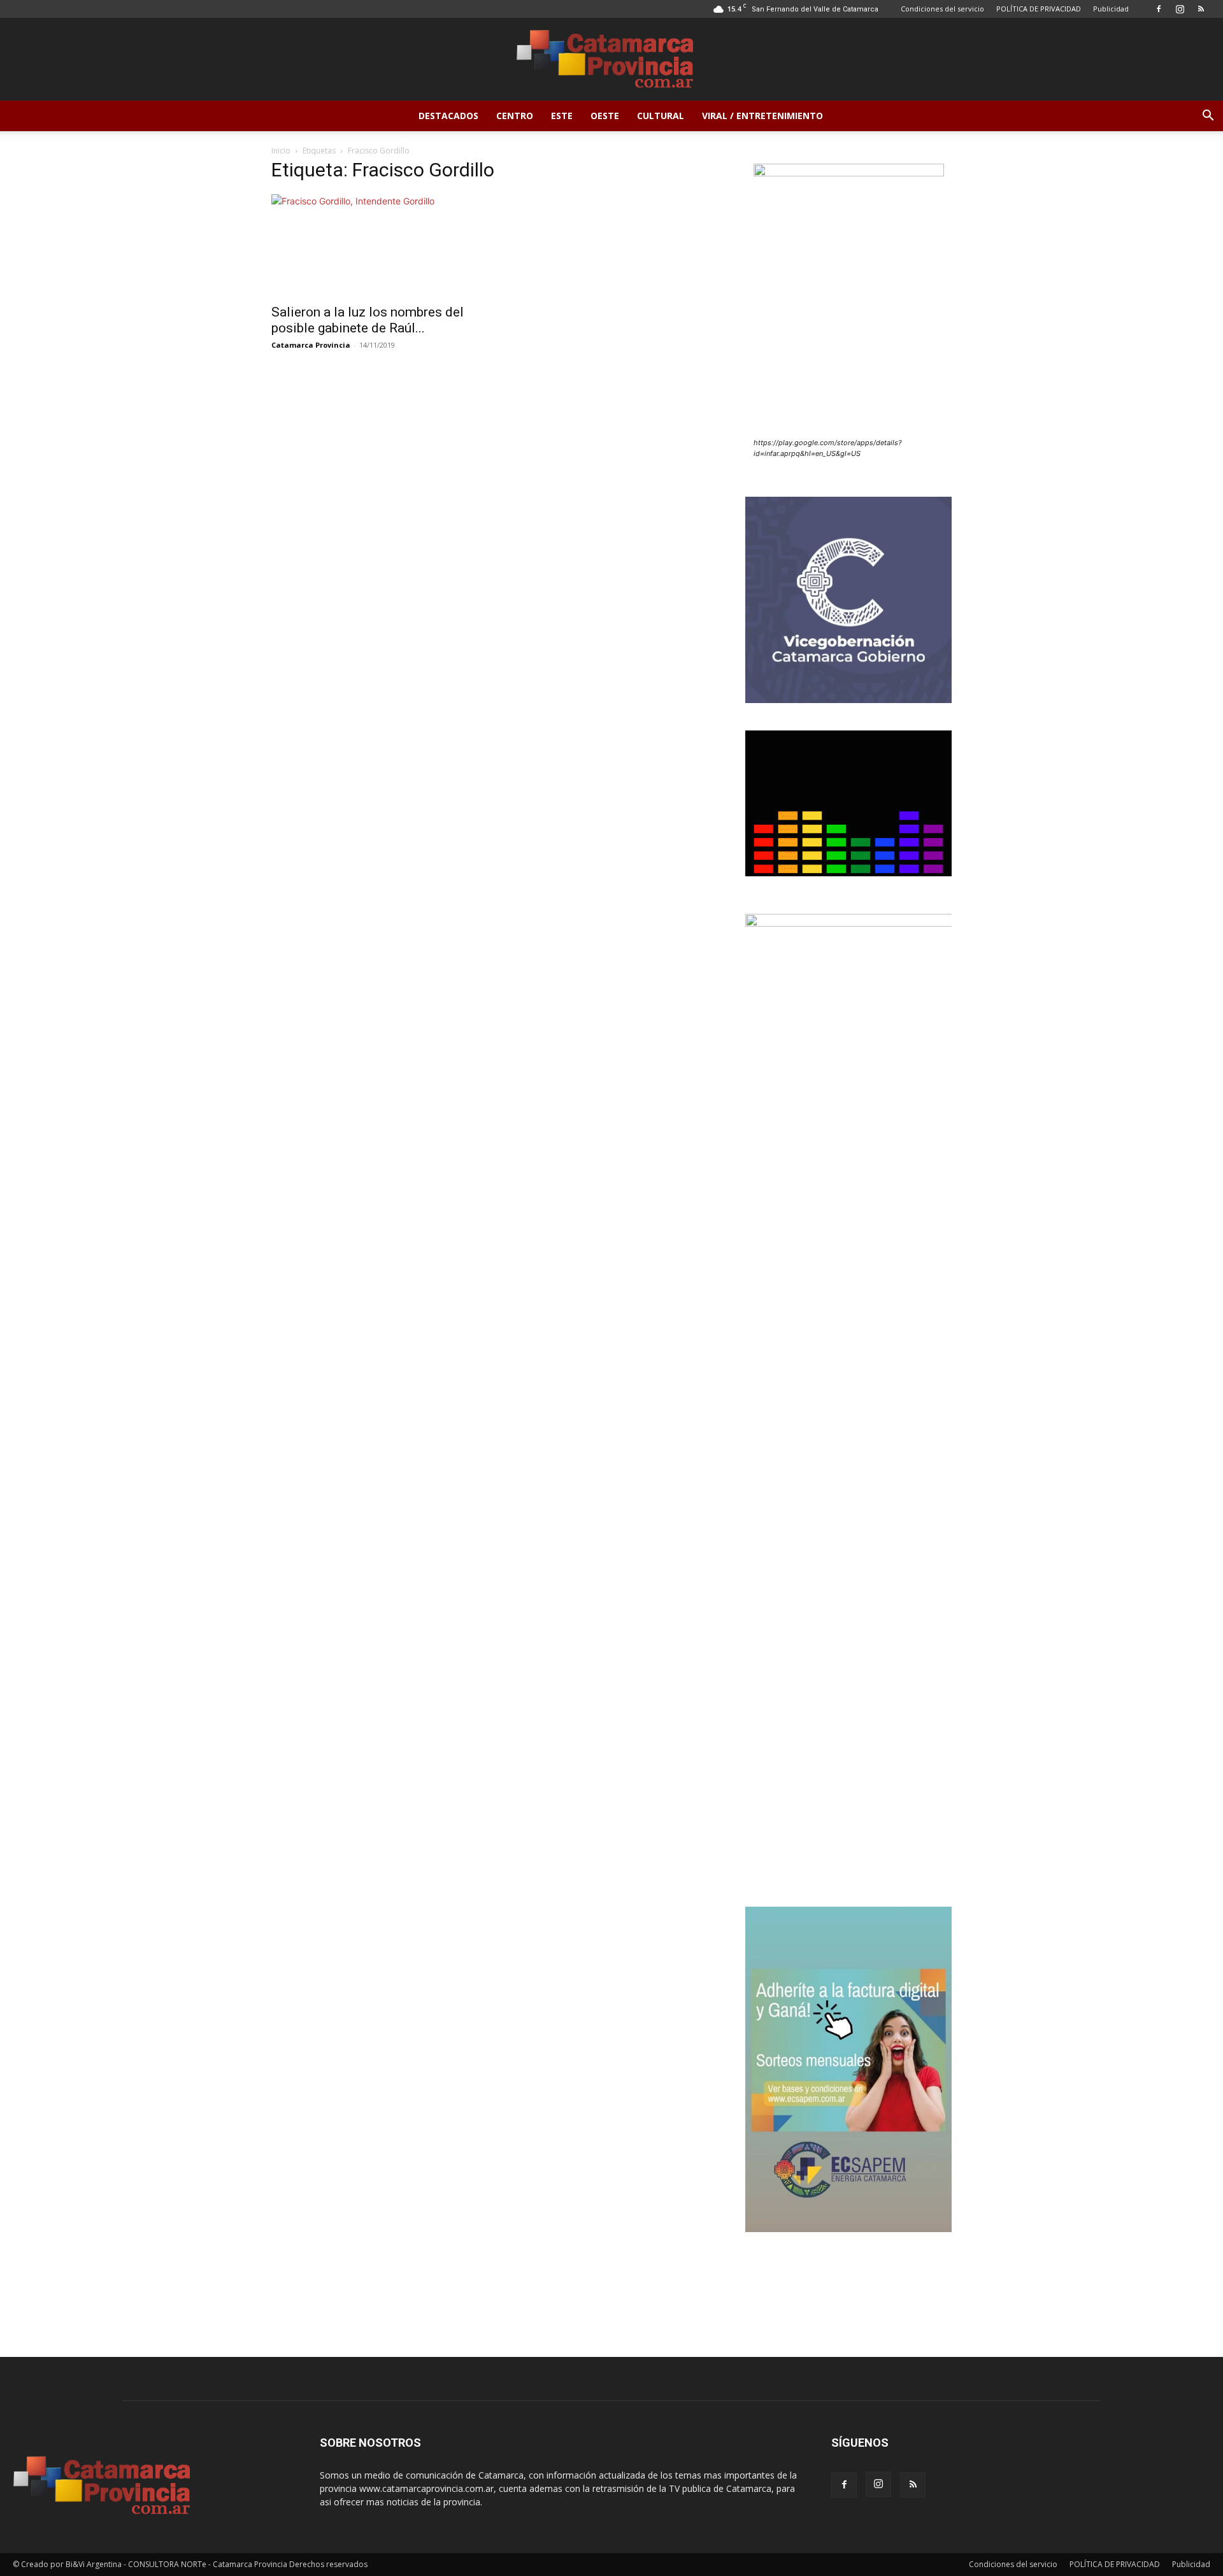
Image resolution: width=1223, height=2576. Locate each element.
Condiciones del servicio (942, 9)
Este (562, 116)
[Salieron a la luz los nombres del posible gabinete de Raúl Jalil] (375, 245)
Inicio (281, 151)
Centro (515, 116)
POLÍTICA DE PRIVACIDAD (1039, 9)
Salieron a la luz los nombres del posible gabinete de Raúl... (368, 320)
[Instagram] (1180, 9)
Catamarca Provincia (311, 345)
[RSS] (1201, 9)
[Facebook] (1159, 9)
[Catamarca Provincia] (611, 60)
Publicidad (1111, 9)
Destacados (448, 116)
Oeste (605, 116)
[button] (1208, 117)
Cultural (661, 116)
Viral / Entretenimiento (762, 116)
